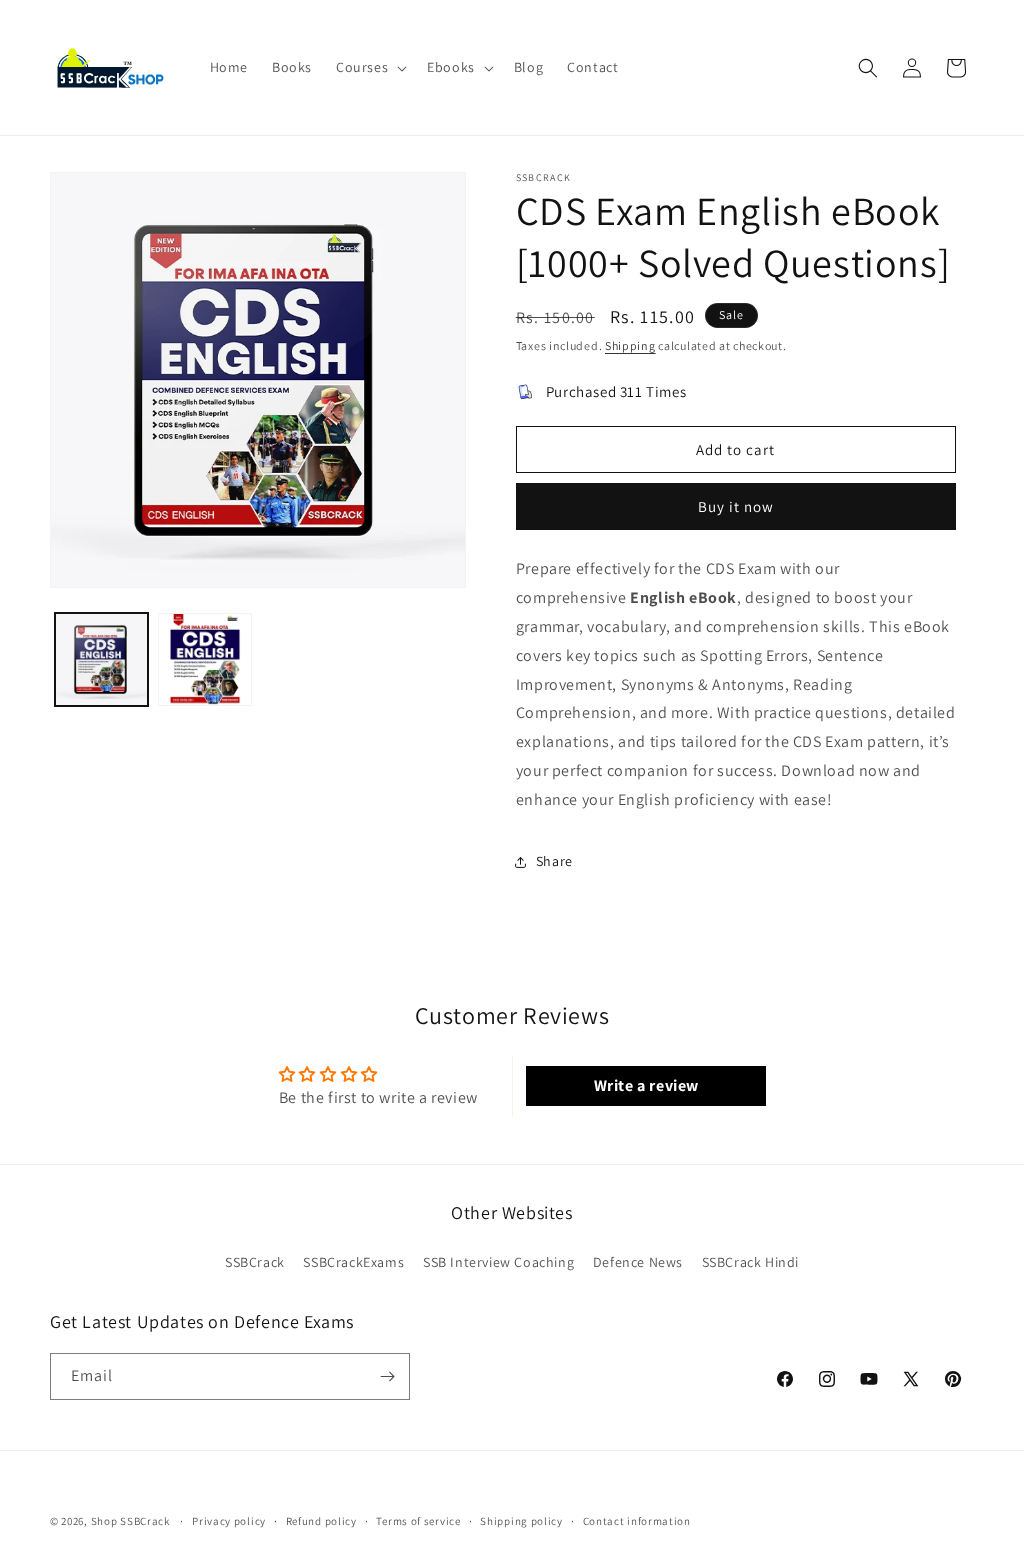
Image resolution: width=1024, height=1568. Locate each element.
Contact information (637, 1521)
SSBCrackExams (353, 1262)
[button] (369, 67)
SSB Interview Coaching (498, 1262)
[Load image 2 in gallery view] (204, 659)
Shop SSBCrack (130, 1521)
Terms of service (418, 1521)
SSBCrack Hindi (750, 1262)
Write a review (646, 1085)
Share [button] (554, 861)
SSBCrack (255, 1262)
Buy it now (736, 506)
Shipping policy (521, 1521)
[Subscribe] (387, 1376)
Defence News (638, 1262)
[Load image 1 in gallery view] (101, 659)
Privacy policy (229, 1521)
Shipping (630, 345)
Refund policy (321, 1521)
